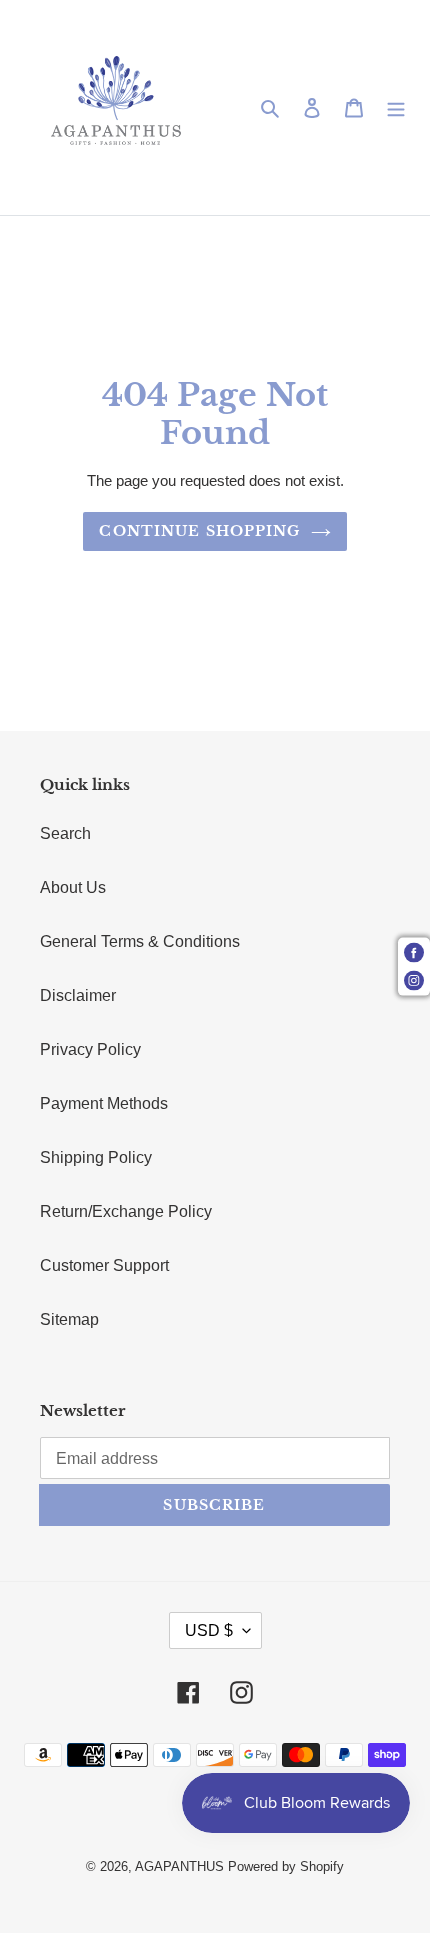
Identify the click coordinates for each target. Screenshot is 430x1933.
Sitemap (69, 1319)
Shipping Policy (96, 1157)
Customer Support (104, 1265)
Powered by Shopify (286, 1866)
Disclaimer (78, 995)
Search (65, 833)
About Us (73, 887)
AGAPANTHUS (179, 1866)
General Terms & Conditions (140, 941)
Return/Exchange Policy (126, 1211)
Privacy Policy (90, 1049)
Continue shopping (199, 531)
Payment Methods (104, 1103)
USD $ (209, 1630)
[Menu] (396, 108)
